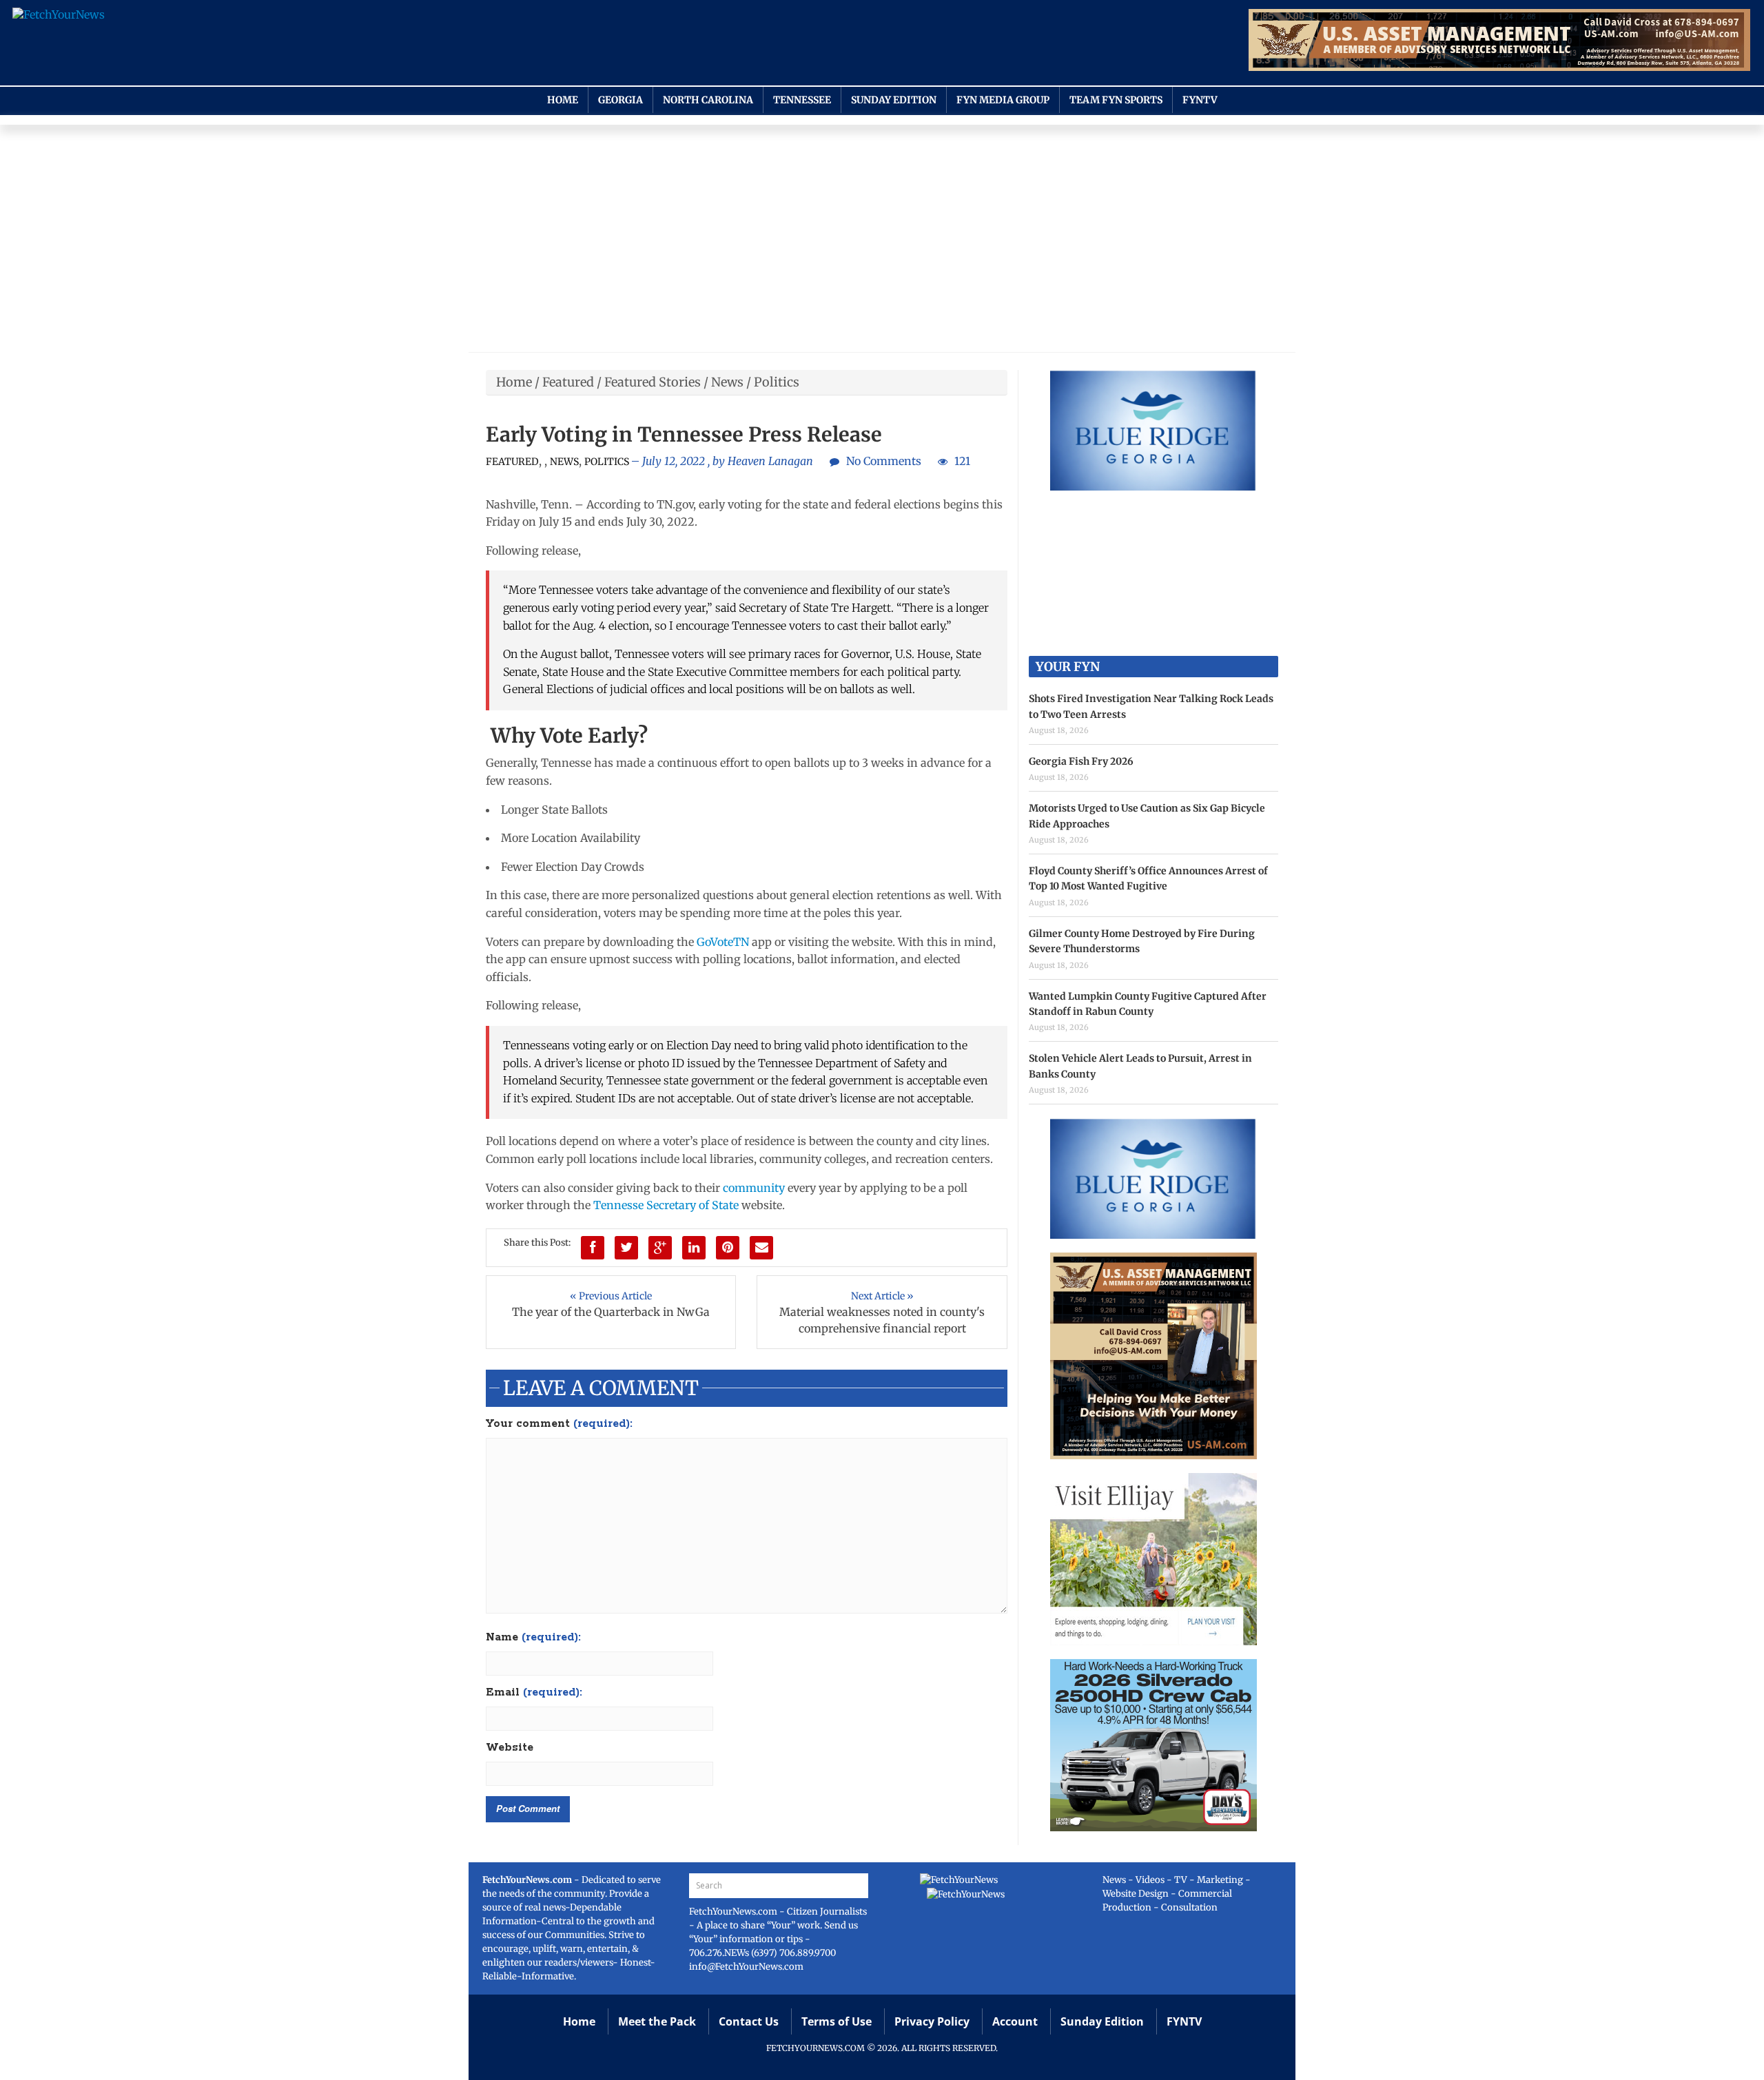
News (727, 382)
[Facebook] (593, 1248)
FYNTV (1200, 100)
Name (533, 1638)
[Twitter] (626, 1248)
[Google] (660, 1248)
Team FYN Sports (1116, 100)
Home (563, 100)
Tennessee (802, 100)
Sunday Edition (894, 100)
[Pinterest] (728, 1248)
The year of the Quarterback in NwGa (611, 1312)
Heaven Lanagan (770, 461)
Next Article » (882, 1296)
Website (510, 1748)
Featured (568, 382)
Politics (777, 382)
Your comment (559, 1424)
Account (1015, 2021)
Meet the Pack (657, 2021)
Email (534, 1693)
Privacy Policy (932, 2021)
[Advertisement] (882, 242)
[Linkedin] (694, 1248)
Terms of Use (837, 2021)
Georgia (621, 100)
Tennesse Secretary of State (666, 1205)
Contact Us (749, 2021)
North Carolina (708, 100)
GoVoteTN (723, 942)
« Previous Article (611, 1296)
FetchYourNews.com (734, 1912)
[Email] (761, 1248)
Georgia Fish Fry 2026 (1081, 761)
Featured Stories (653, 382)
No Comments (884, 461)
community (754, 1188)
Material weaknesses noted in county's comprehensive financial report (882, 1320)
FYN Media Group (1003, 100)
